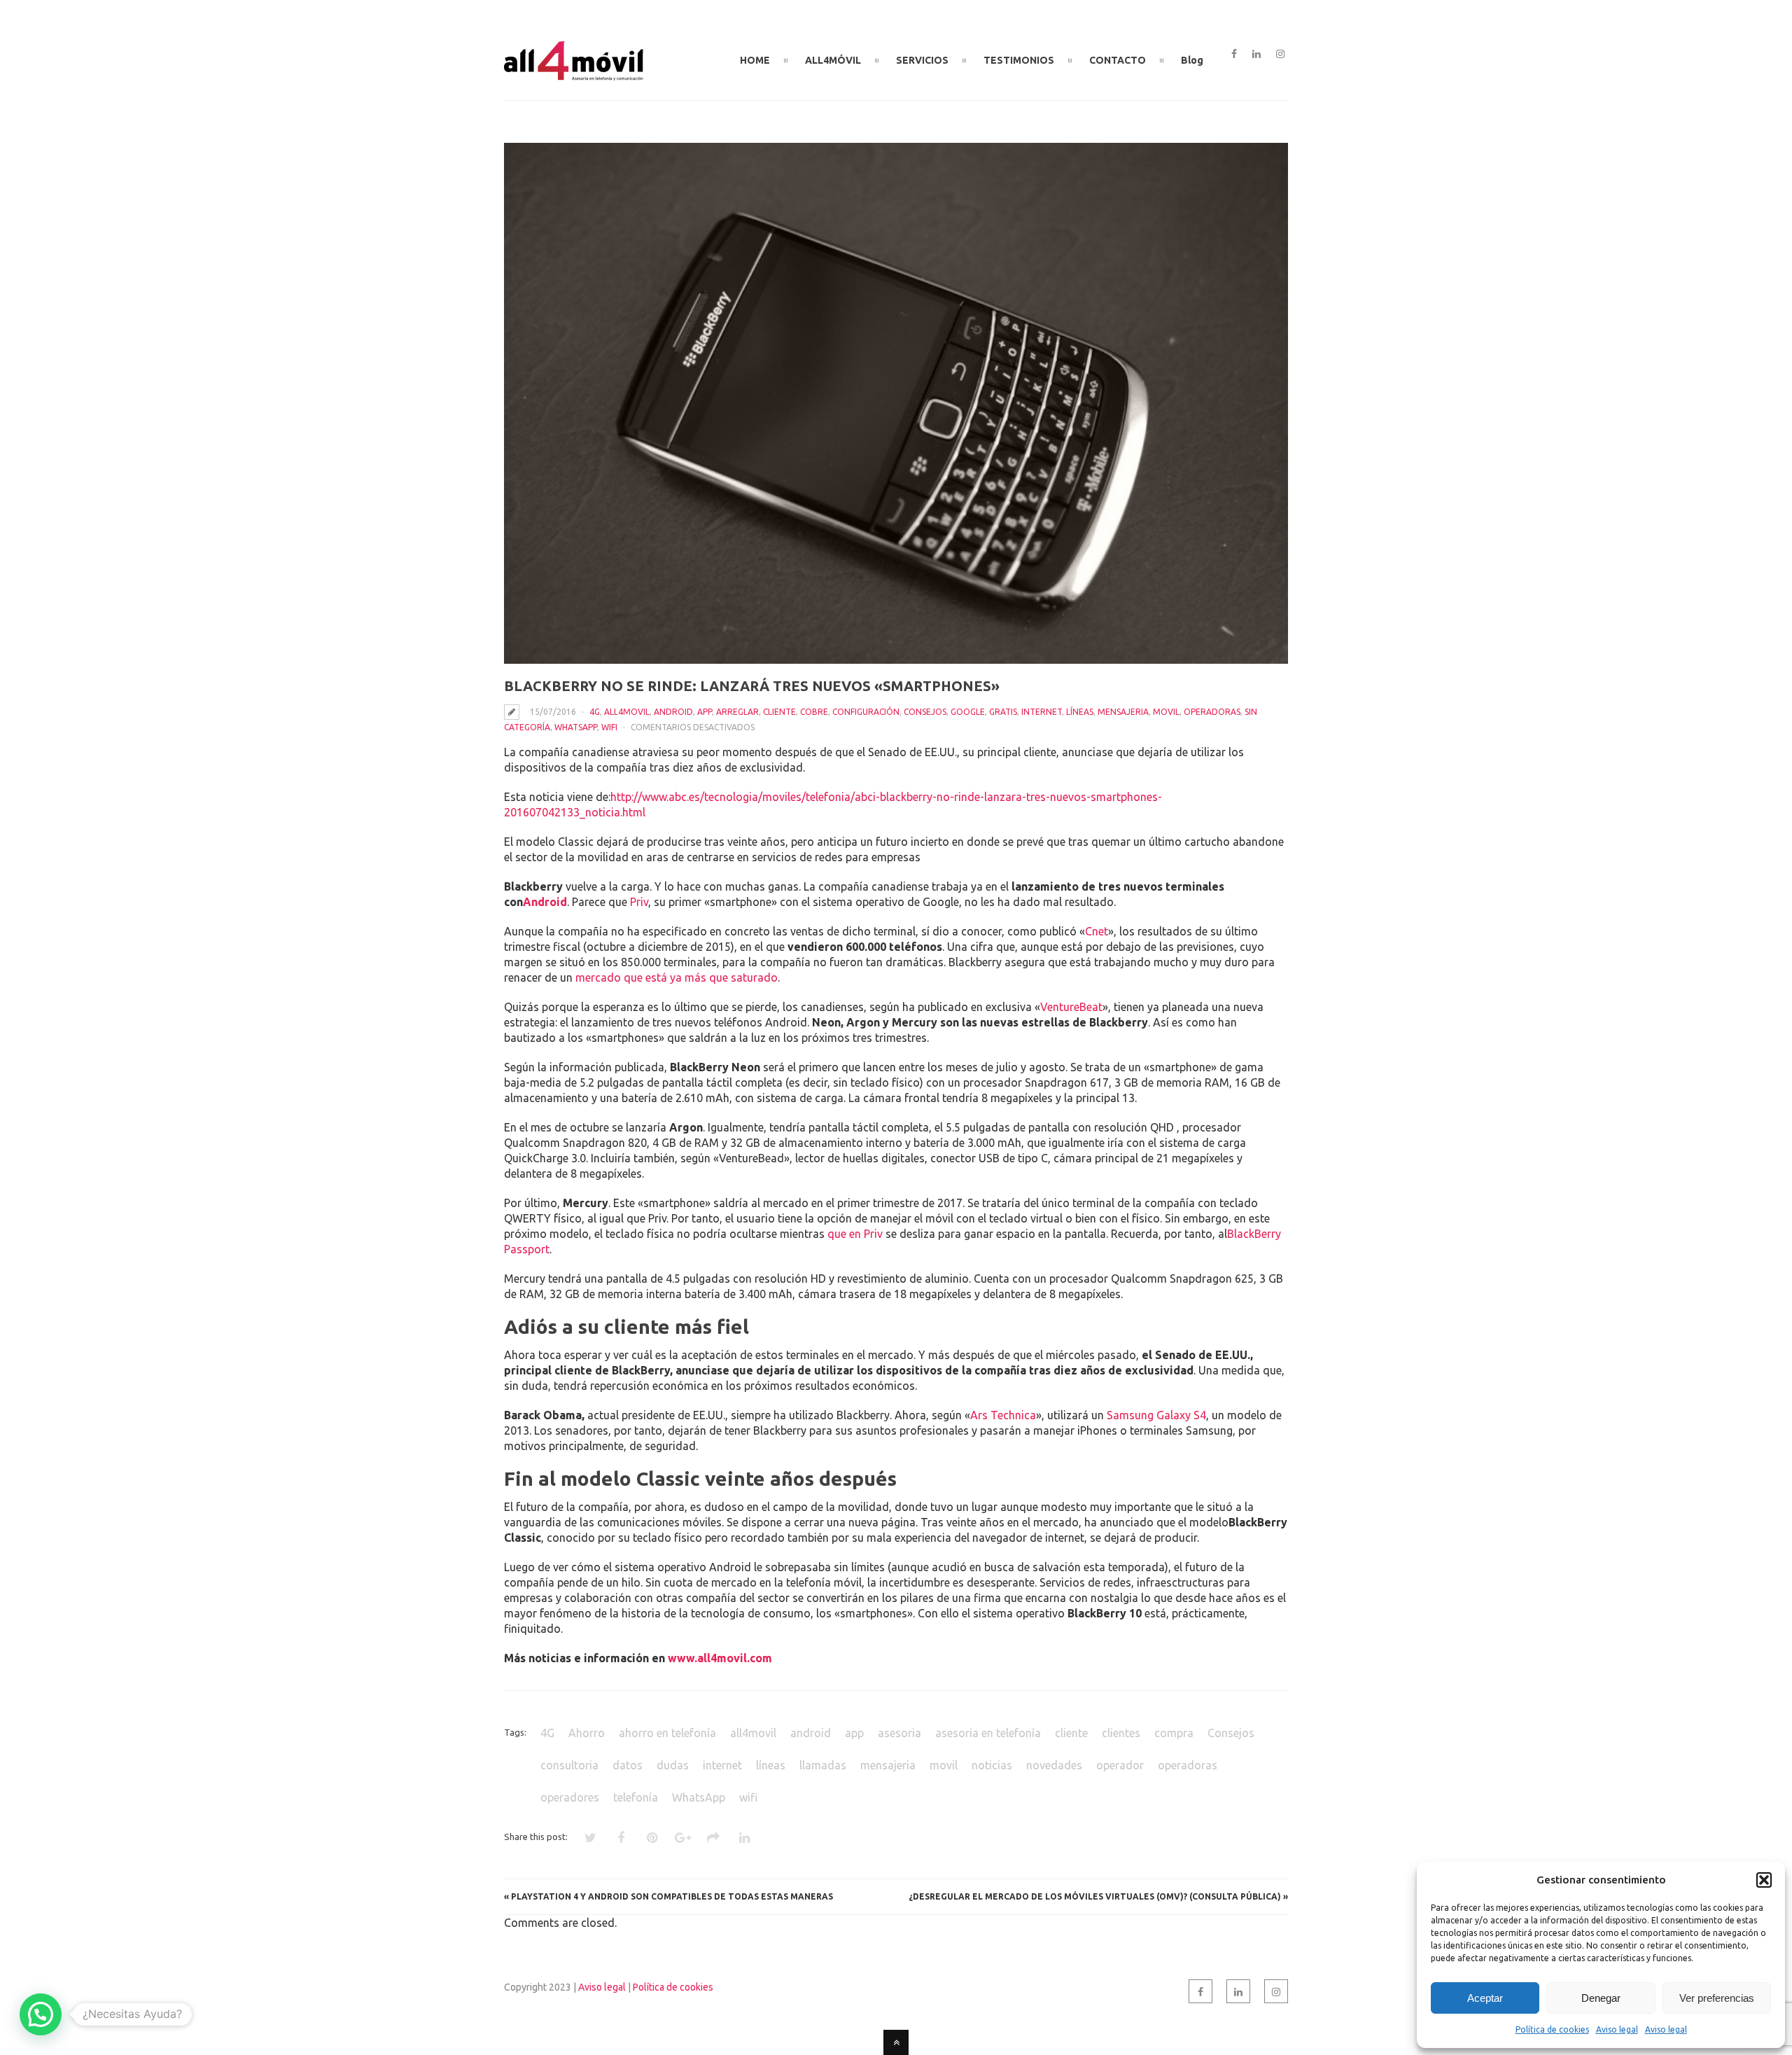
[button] (1764, 1880)
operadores (570, 1797)
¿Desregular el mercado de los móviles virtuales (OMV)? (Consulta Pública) (1095, 1896)
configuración (866, 712)
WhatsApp (576, 727)
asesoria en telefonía (988, 1733)
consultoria (569, 1765)
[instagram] (1280, 55)
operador (1120, 1765)
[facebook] (1234, 55)
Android (545, 902)
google (968, 712)
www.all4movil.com (720, 1658)
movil (1166, 712)
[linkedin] (1256, 55)
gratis (1003, 712)
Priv (639, 902)
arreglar (737, 712)
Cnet (1097, 931)
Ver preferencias (1717, 1998)
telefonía (636, 1797)
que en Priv (855, 1234)
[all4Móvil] (574, 75)
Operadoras (1212, 712)
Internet (1042, 712)
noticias (992, 1765)
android (673, 712)
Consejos (1231, 1733)
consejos (925, 712)
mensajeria (1123, 712)
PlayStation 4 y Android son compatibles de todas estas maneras (672, 1896)
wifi (609, 727)
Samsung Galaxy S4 (1156, 1415)
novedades (1054, 1765)
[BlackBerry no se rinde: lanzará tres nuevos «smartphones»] (896, 403)
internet (722, 1765)
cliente (779, 712)
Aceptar (1485, 1998)
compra (1174, 1733)
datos (628, 1765)
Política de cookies (1552, 2029)
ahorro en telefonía (667, 1733)
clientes (1121, 1733)
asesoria (899, 1733)
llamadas (823, 1765)
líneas (1080, 712)
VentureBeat (1071, 1007)
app (705, 712)
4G (595, 712)
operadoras (1188, 1765)
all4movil (627, 712)
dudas (673, 1765)
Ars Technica (1003, 1415)
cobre (814, 712)
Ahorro (587, 1733)
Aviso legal (1617, 2029)
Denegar (1601, 1998)
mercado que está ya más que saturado (677, 977)
